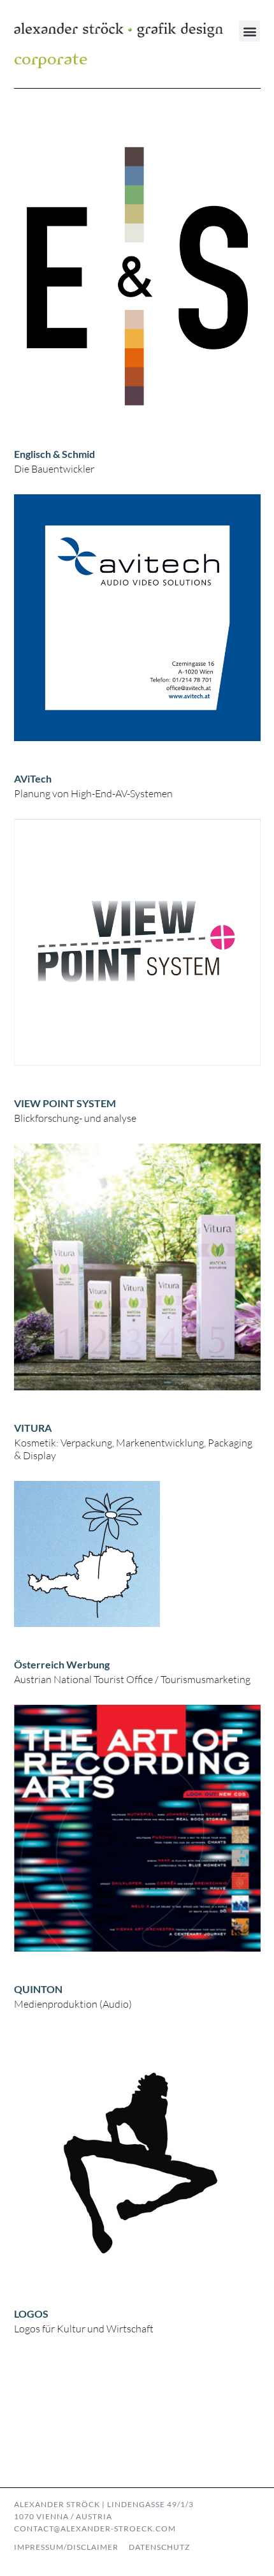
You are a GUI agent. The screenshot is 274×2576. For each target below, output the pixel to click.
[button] (249, 31)
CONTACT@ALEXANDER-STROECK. (85, 2528)
